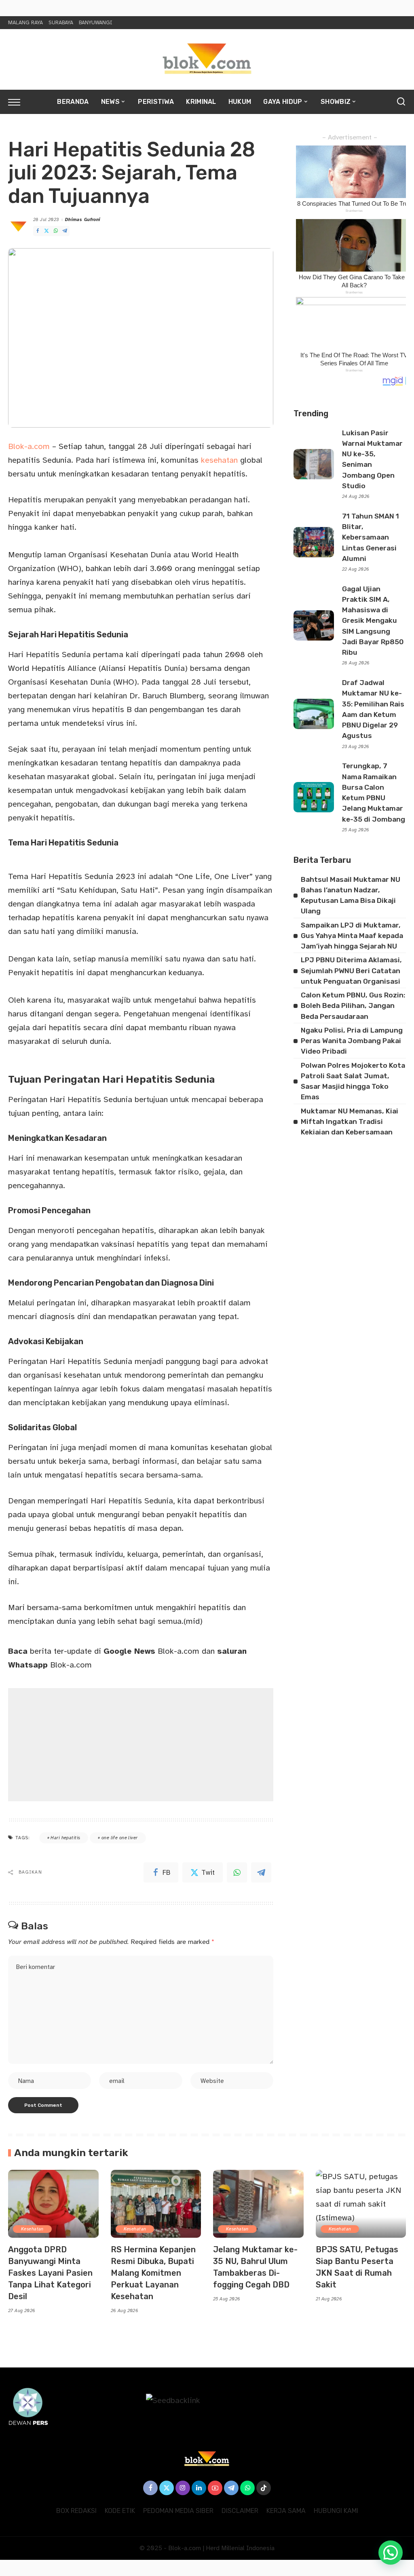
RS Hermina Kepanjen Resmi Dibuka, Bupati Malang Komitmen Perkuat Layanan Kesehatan (153, 2273)
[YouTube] (215, 2488)
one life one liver (120, 1838)
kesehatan (221, 460)
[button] (391, 2553)
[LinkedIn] (199, 2488)
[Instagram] (183, 2488)
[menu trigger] (18, 102)
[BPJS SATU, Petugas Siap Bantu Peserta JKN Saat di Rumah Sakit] (361, 2204)
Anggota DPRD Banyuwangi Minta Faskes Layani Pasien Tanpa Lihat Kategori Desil (50, 2273)
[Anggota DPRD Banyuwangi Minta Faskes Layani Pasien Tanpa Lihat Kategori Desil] (53, 2204)
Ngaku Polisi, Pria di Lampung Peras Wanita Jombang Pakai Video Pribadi (352, 1041)
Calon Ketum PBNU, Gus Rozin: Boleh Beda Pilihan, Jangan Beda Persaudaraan (353, 1006)
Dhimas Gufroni (83, 220)
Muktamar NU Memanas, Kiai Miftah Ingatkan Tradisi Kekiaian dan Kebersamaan (350, 1122)
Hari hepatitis (65, 1838)
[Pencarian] (401, 102)
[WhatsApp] (56, 231)
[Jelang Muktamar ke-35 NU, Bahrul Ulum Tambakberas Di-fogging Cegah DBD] (258, 2204)
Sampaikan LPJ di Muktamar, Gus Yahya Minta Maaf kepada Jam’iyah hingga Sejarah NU (352, 936)
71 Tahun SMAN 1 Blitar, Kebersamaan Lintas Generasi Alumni (371, 537)
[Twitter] (46, 231)
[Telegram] (65, 231)
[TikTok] (264, 2488)
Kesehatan (32, 2229)
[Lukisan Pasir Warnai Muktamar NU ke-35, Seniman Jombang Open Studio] (314, 464)
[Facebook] (38, 231)
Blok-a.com (29, 446)
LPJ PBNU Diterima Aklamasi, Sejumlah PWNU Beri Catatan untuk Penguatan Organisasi (351, 971)
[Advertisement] (141, 1745)
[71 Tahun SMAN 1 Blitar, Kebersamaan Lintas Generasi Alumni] (314, 542)
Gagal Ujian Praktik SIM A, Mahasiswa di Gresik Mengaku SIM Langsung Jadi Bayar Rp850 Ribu (373, 621)
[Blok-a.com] (207, 59)
